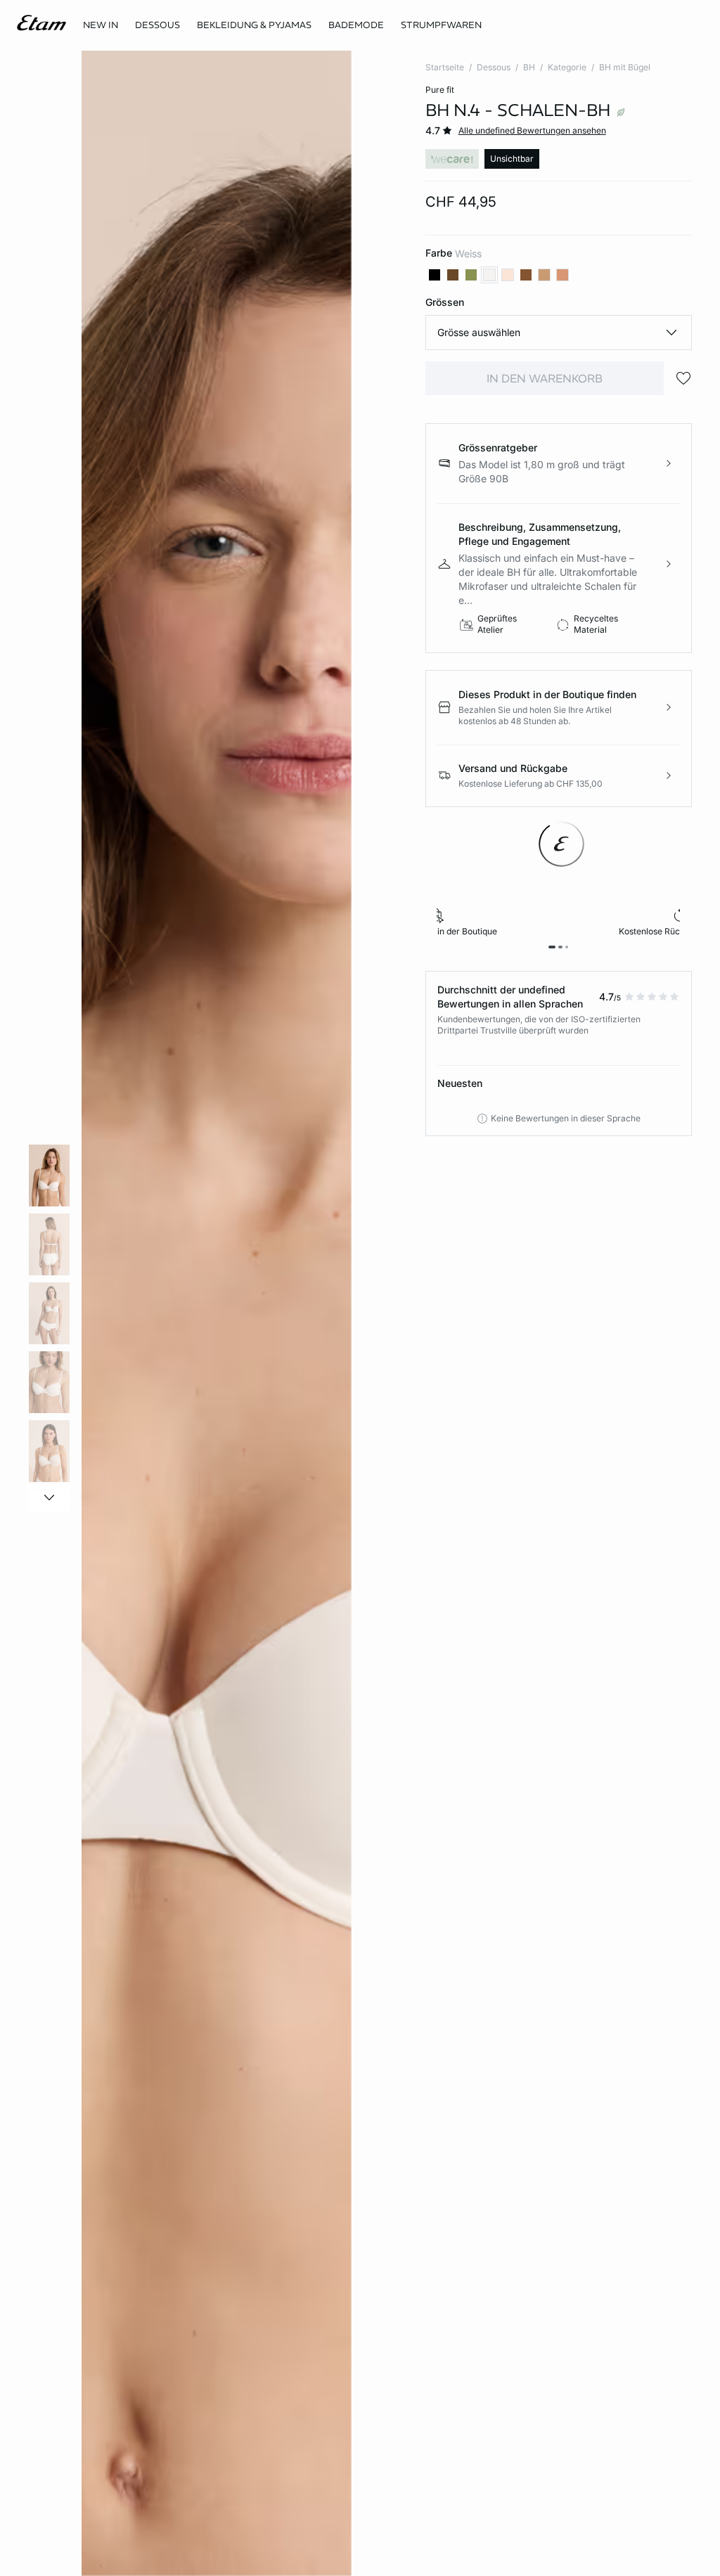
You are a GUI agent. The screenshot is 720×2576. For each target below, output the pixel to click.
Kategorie (567, 67)
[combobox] (559, 333)
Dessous (494, 67)
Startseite (445, 67)
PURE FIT (440, 90)
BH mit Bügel (625, 67)
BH (529, 67)
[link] (101, 25)
